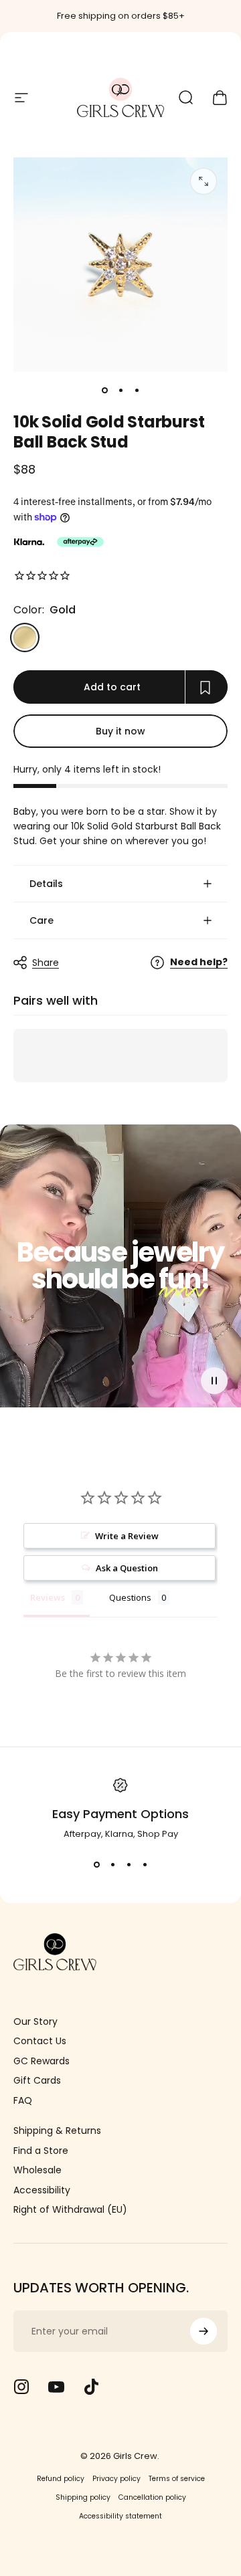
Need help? (199, 963)
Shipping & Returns (57, 2131)
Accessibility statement (120, 2516)
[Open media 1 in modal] (204, 181)
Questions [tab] (130, 1597)
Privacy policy (116, 2479)
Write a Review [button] (127, 1536)
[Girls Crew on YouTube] (56, 2387)
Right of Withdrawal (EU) (70, 2210)
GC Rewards (42, 2062)
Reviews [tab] (48, 1597)
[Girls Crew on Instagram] (21, 2387)
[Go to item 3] (137, 391)
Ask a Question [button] (127, 1568)
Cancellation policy (152, 2497)
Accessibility (42, 2191)
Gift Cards (37, 2081)
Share (46, 963)
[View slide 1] (96, 1865)
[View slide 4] (145, 1865)
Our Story (35, 2022)
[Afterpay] (80, 542)
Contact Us (40, 2042)
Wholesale (37, 2171)
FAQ (23, 2101)
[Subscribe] (204, 2331)
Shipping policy (83, 2497)
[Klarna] (29, 542)
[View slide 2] (112, 1865)
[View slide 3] (129, 1865)
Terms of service (177, 2479)
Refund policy (61, 2479)
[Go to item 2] (120, 391)
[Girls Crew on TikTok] (91, 2387)
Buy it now (120, 731)
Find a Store (41, 2151)
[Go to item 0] (104, 391)
